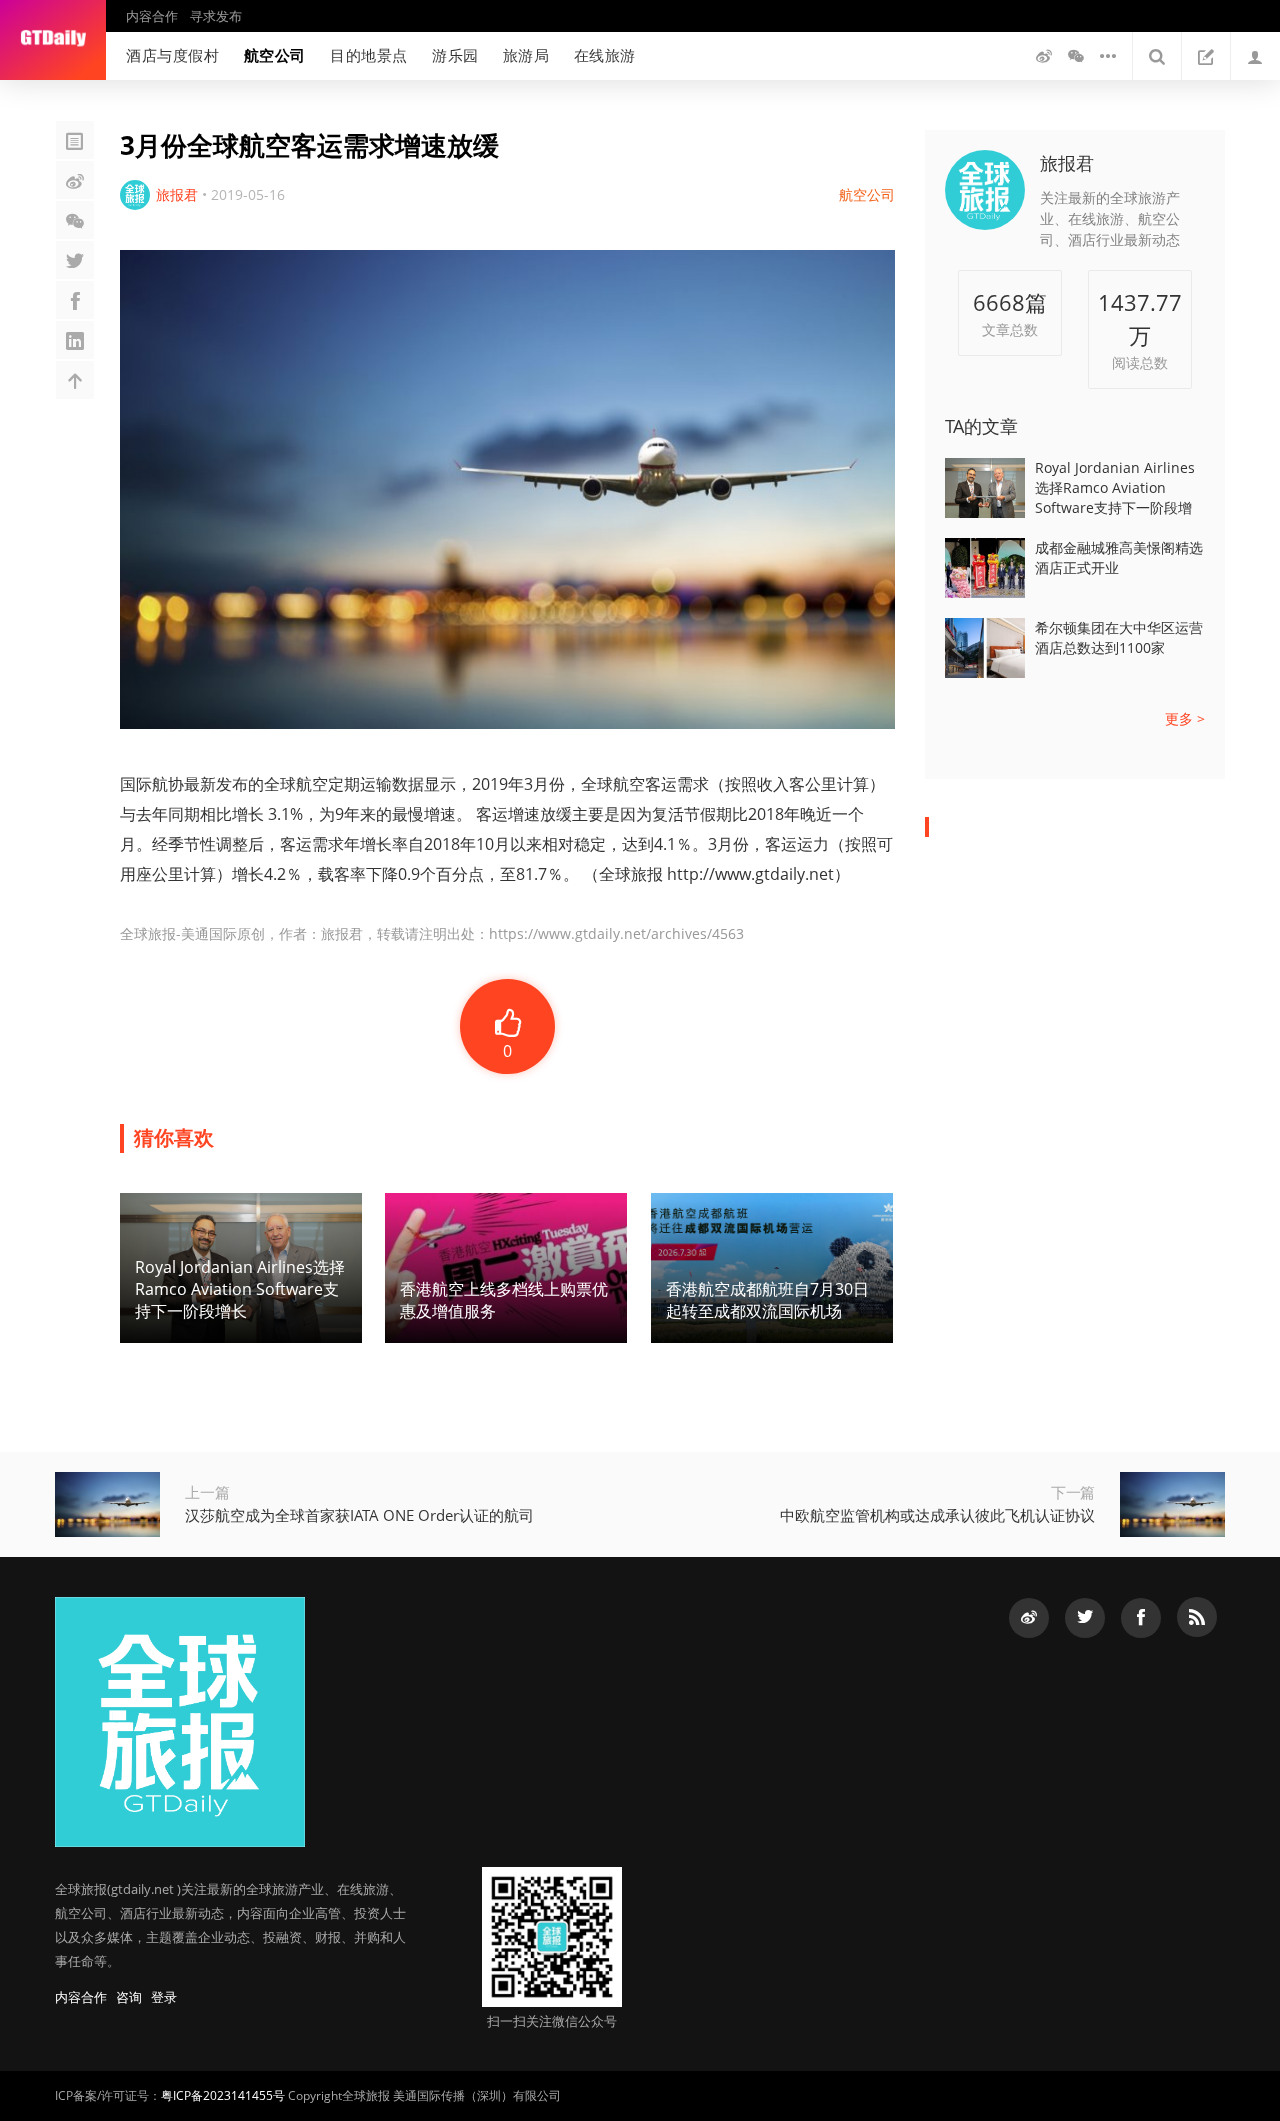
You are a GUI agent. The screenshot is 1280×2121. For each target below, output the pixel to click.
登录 (164, 1997)
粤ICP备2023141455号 (223, 2095)
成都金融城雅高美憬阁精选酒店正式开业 (1119, 557)
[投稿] (1206, 56)
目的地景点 (369, 55)
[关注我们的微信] (1076, 56)
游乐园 (455, 55)
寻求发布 (216, 16)
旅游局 (526, 55)
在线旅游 (605, 55)
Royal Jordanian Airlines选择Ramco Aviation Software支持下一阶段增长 (1115, 488)
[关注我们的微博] (1044, 56)
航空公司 (275, 55)
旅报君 (1067, 163)
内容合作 (152, 16)
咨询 (129, 1997)
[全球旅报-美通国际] (53, 40)
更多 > (1185, 718)
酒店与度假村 (173, 55)
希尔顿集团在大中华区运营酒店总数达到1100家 (1119, 637)
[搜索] (1157, 56)
